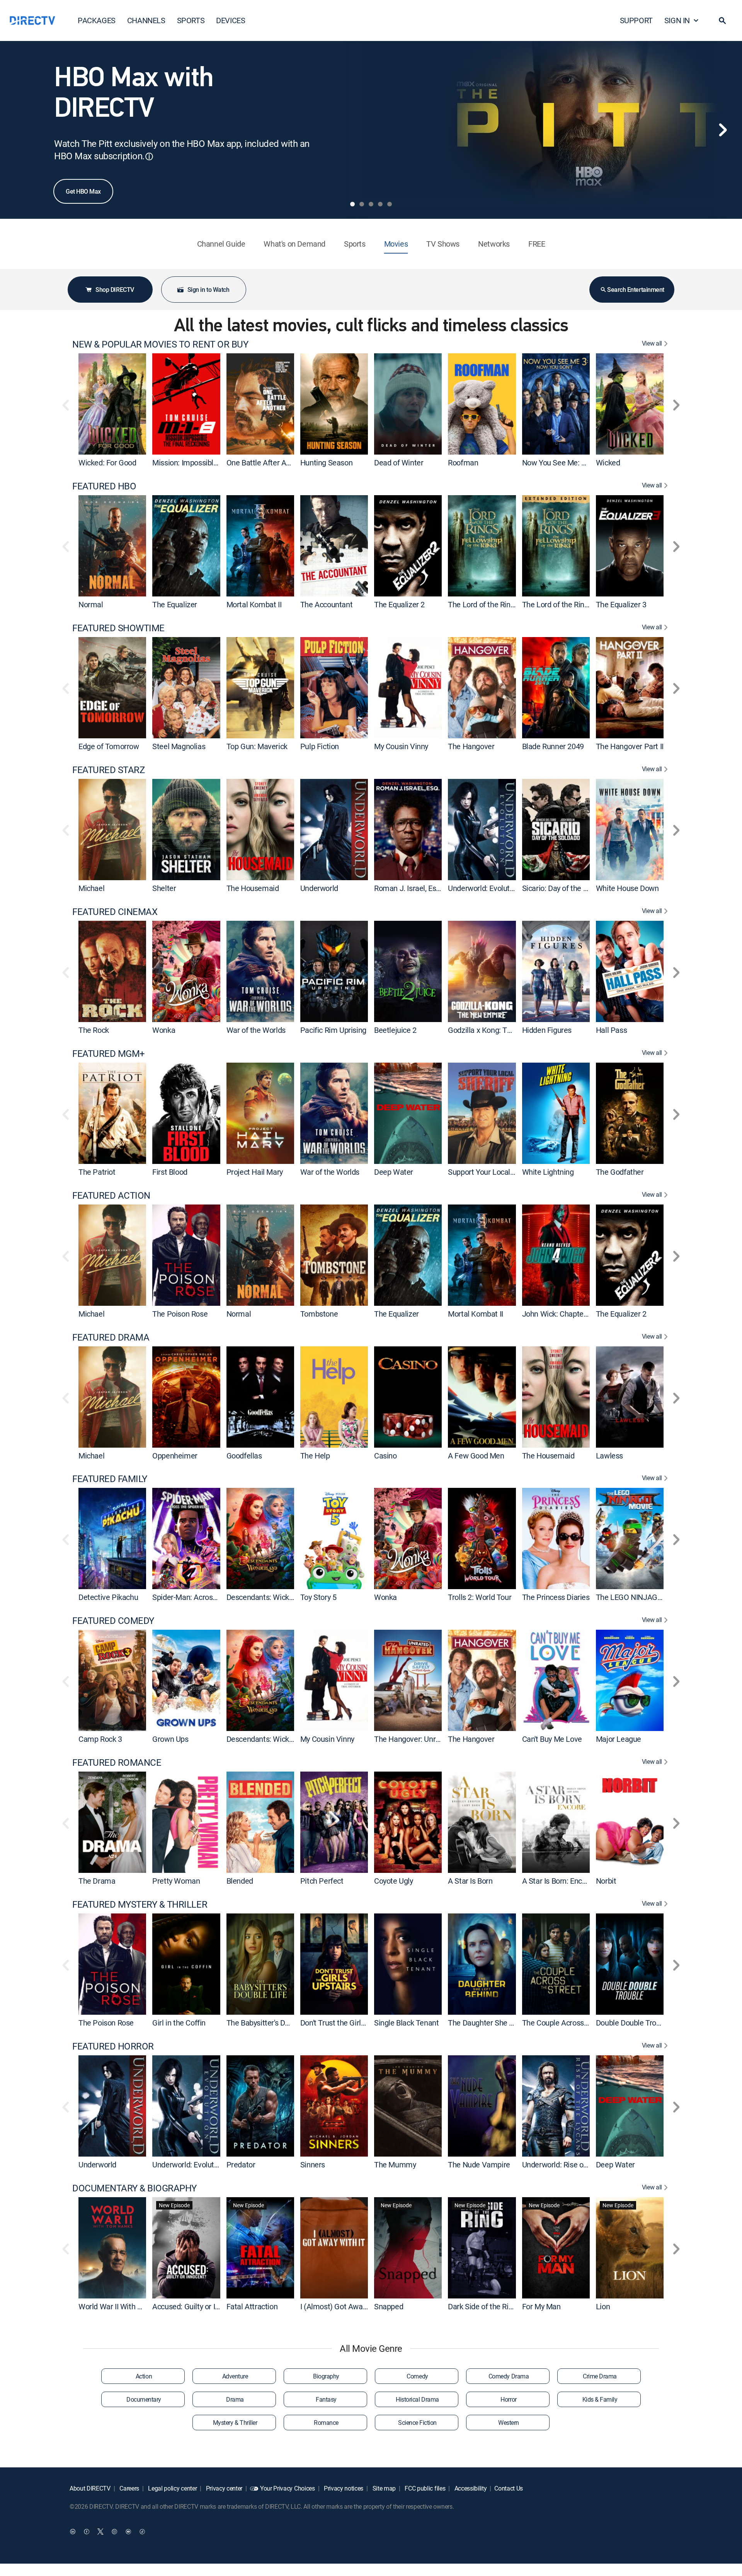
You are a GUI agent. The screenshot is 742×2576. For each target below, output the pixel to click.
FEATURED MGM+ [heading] (109, 1054)
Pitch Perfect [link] (322, 1881)
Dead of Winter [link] (399, 463)
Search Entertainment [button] (636, 290)
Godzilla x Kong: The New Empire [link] (503, 1030)
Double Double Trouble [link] (633, 2023)
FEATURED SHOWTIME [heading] (118, 628)
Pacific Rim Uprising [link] (333, 1030)
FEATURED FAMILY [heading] (110, 1479)
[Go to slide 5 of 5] (390, 204)
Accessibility (470, 2488)
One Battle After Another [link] (267, 463)
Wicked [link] (608, 463)
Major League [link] (619, 1739)
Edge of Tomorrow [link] (109, 746)
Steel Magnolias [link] (179, 746)
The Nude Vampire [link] (479, 2165)
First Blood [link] (170, 1172)
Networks (494, 244)
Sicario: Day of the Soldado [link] (566, 888)
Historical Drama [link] (417, 2399)
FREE (537, 244)
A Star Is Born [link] (470, 1881)
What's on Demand (294, 244)
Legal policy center (172, 2488)
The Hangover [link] (471, 746)
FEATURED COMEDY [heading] (113, 1621)
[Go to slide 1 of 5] (352, 204)
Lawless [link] (609, 1455)
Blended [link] (240, 1881)
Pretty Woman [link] (176, 1881)
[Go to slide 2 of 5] (362, 204)
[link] (112, 404)
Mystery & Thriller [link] (235, 2423)
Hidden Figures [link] (547, 1030)
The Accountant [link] (326, 604)
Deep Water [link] (394, 1172)
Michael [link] (91, 888)
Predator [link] (241, 2165)
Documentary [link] (144, 2399)
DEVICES (231, 20)
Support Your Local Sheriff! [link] (492, 1172)
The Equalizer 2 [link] (399, 604)
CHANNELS (146, 20)
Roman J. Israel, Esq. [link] (408, 888)
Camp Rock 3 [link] (100, 1739)
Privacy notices (343, 2488)
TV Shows (443, 244)
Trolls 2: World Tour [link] (480, 1597)
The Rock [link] (94, 1030)
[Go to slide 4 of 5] (380, 204)
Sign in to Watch (208, 290)
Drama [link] (235, 2399)
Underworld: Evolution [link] (484, 888)
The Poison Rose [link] (180, 1314)
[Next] (723, 130)
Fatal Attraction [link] (252, 2306)
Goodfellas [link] (244, 1455)
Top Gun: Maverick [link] (257, 746)
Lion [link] (603, 2306)
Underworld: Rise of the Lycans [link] (573, 2165)
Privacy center (223, 2488)
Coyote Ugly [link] (394, 1881)
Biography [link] (326, 2376)
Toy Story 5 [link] (318, 1597)
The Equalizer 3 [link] (621, 604)
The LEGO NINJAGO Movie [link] (640, 1597)
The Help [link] (315, 1455)
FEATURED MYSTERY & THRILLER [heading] (140, 1904)
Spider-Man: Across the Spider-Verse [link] (213, 1597)
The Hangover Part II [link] (630, 746)
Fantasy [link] (326, 2399)
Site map (383, 2488)
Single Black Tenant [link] (406, 2023)
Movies (396, 244)
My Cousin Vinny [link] (401, 746)
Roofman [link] (463, 463)
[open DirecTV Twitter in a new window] (100, 2532)
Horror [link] (508, 2399)
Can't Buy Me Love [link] (552, 1739)
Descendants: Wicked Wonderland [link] (283, 1597)
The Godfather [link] (620, 1172)
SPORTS (191, 20)
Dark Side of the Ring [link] (482, 2306)
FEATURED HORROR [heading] (113, 2046)
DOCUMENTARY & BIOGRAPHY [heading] (134, 2188)
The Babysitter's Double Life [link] (272, 2023)
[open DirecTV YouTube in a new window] (128, 2532)
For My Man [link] (541, 2306)
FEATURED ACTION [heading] (111, 1195)
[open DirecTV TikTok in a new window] (142, 2532)
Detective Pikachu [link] (108, 1597)
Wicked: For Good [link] (107, 463)
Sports (355, 244)
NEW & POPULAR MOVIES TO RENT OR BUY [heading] (160, 344)
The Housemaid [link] (253, 888)
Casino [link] (385, 1455)
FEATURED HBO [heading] (104, 486)
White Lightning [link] (548, 1172)
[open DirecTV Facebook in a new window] (87, 2532)
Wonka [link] (164, 1030)
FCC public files (425, 2488)
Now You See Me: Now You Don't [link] (575, 463)
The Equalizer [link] (175, 604)
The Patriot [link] (97, 1172)
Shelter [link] (164, 888)
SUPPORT (636, 20)
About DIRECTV (90, 2488)
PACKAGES (97, 20)
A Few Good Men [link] (476, 1455)
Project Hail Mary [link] (255, 1172)
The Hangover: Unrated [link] (412, 1739)
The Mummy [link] (395, 2165)
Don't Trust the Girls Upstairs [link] (347, 2023)
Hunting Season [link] (326, 463)
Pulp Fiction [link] (320, 746)
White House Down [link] (627, 888)
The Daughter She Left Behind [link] (497, 2023)
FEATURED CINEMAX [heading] (115, 912)
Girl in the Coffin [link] (179, 2023)
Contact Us (509, 2488)
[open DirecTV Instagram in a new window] (114, 2532)
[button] (722, 20)
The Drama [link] (97, 1881)
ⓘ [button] (149, 156)
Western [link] (509, 2423)
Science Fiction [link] (417, 2423)
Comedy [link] (417, 2376)
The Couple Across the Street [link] (570, 2023)
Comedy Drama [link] (509, 2376)
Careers (129, 2488)
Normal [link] (91, 604)
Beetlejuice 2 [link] (395, 1030)
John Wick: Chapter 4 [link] (557, 1314)
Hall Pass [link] (611, 1030)
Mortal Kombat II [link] (254, 604)
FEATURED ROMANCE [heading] (117, 1762)
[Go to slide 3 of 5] (371, 204)
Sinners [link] (313, 2165)
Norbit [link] (606, 1881)
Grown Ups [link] (170, 1739)
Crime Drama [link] (600, 2376)
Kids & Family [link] (600, 2399)
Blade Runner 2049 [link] (553, 746)
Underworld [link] (319, 888)
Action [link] (144, 2376)
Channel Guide (221, 244)
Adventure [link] (235, 2376)
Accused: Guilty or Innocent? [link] (199, 2306)
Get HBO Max (83, 191)
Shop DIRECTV (115, 290)
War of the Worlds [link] (256, 1030)
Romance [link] (326, 2423)
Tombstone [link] (319, 1314)
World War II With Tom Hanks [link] (127, 2306)
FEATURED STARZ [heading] (108, 770)
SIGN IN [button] (677, 20)
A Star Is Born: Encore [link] (557, 1881)
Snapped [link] (389, 2306)
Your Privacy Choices (288, 2488)
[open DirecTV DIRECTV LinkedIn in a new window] (73, 2532)
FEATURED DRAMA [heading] (111, 1337)
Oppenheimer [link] (175, 1455)
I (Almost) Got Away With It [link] (345, 2306)
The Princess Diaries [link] (556, 1597)
